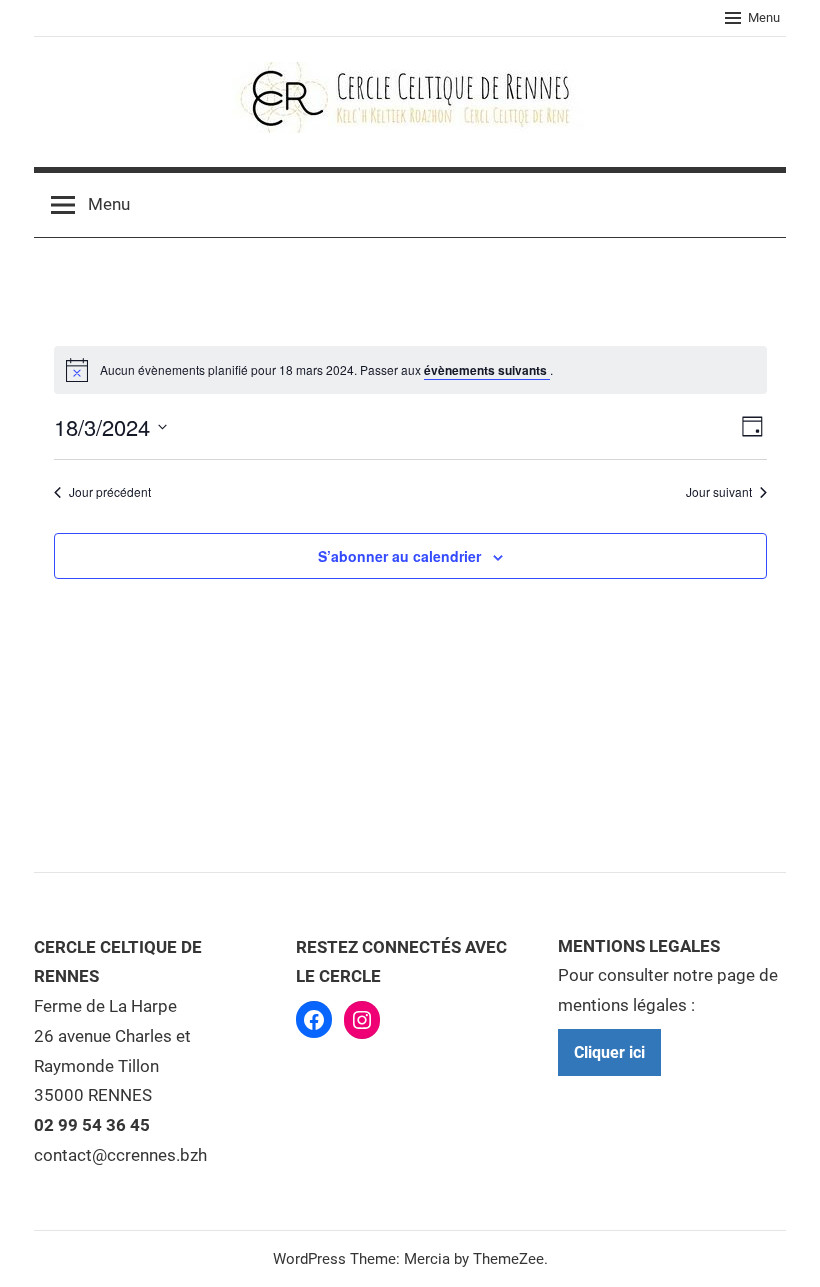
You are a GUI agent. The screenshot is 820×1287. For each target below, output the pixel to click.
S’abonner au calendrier (399, 556)
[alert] (326, 370)
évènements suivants (487, 370)
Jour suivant (719, 492)
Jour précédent (110, 492)
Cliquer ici (609, 1052)
